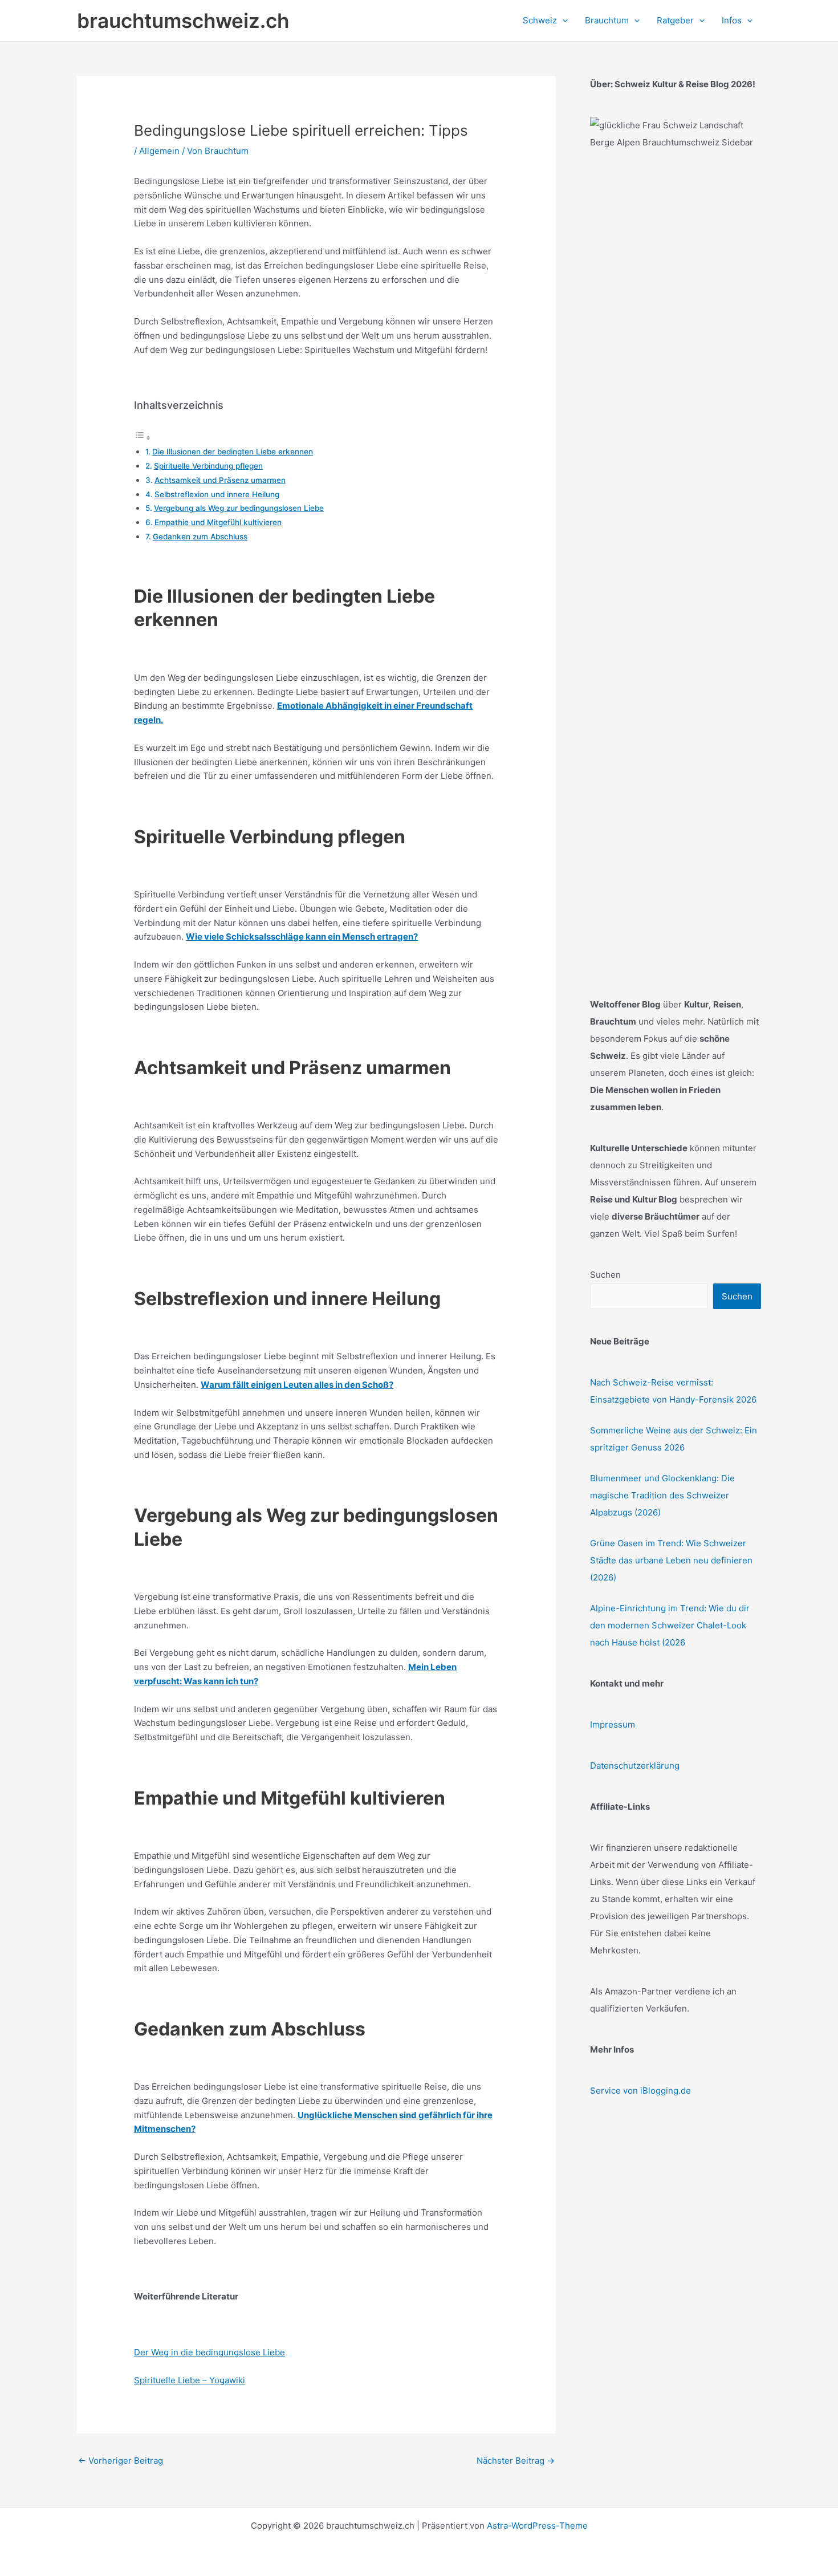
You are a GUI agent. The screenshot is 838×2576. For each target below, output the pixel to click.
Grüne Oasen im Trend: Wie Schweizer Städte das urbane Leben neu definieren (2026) (671, 1560)
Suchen (605, 1275)
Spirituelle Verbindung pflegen (208, 466)
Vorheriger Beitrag (121, 2461)
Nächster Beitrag (516, 2461)
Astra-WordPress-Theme (537, 2526)
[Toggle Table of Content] (143, 438)
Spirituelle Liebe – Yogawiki (190, 2380)
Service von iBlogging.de (640, 2091)
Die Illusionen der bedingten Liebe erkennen (233, 452)
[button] (562, 21)
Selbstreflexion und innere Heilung (217, 494)
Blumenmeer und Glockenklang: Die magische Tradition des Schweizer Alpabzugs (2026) (662, 1495)
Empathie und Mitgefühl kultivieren (218, 522)
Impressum (613, 1724)
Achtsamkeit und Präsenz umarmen (220, 480)
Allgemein (159, 151)
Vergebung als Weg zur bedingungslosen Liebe (239, 508)
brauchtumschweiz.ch (183, 21)
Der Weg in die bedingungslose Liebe (209, 2352)
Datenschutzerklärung (635, 1766)
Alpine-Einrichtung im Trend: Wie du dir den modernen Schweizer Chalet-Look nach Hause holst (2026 (670, 1625)
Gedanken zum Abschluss (200, 537)
